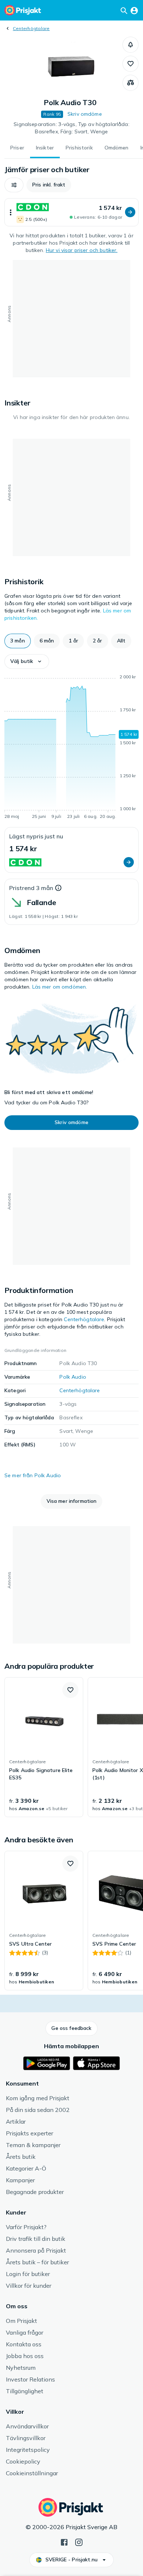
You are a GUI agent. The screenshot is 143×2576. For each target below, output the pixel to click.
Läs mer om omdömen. (60, 987)
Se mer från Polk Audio (33, 1475)
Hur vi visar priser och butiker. (82, 250)
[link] (44, 1747)
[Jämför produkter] (131, 83)
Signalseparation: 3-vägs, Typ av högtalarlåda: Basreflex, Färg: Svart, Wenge (71, 128)
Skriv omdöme (85, 114)
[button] (131, 45)
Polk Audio (73, 1377)
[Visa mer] (11, 212)
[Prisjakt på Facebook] (64, 2542)
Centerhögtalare (31, 28)
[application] (71, 748)
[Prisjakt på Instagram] (79, 2542)
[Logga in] (134, 10)
